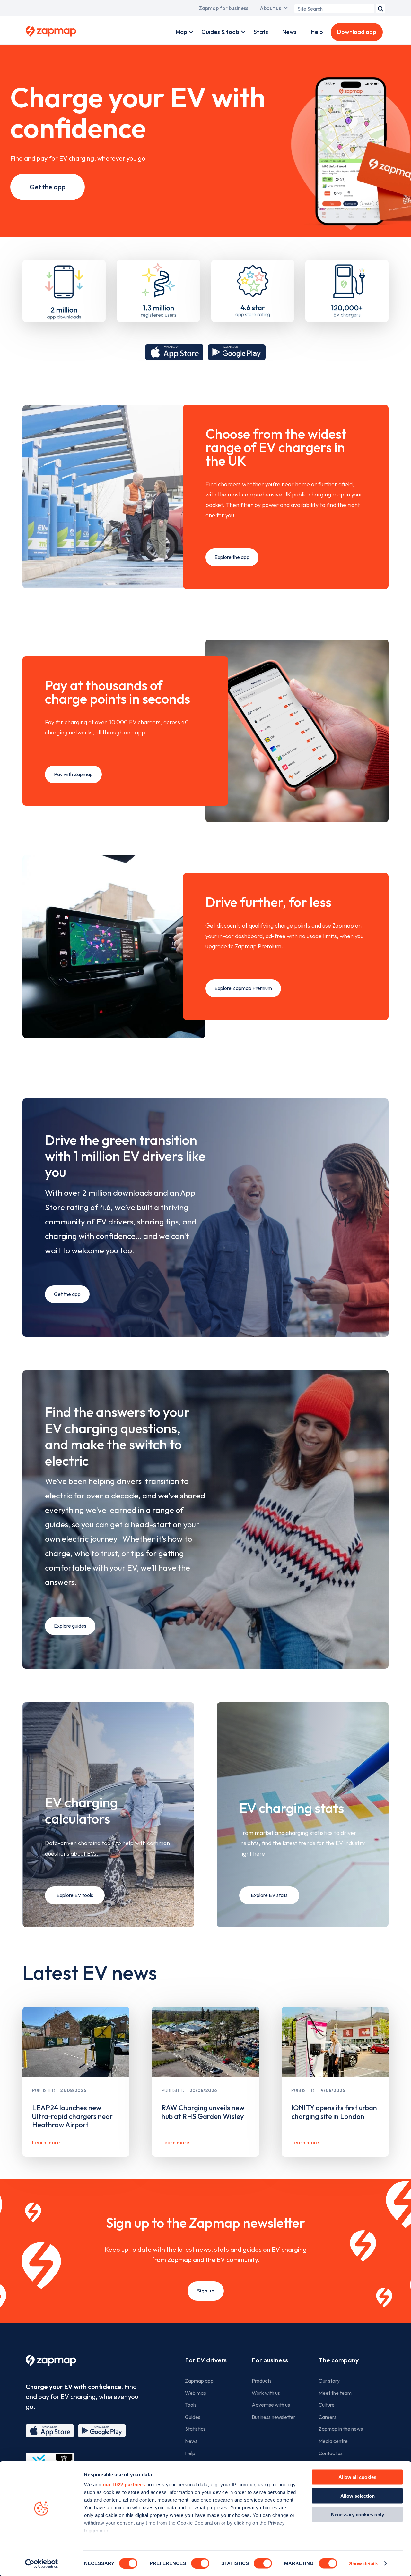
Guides (193, 2417)
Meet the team (335, 2393)
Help (317, 32)
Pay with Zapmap (73, 774)
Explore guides (70, 1626)
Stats (261, 32)
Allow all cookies (357, 2477)
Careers (328, 2417)
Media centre (333, 2441)
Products (262, 2381)
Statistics (195, 2429)
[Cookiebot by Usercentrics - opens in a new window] (42, 2563)
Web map (196, 2393)
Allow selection (358, 2496)
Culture (327, 2405)
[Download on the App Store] (174, 352)
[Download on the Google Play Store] (237, 352)
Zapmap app (199, 2381)
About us (270, 8)
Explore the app (232, 557)
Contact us (331, 2453)
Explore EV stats (269, 1895)
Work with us (266, 2393)
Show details (364, 2563)
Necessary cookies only (358, 2515)
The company (339, 2360)
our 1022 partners (124, 2484)
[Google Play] (102, 2431)
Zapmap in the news (341, 2429)
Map (181, 32)
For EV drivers (206, 2360)
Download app (357, 32)
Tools (191, 2405)
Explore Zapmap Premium (243, 988)
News (289, 32)
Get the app (48, 187)
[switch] (200, 2563)
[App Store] (50, 2431)
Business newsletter (274, 2417)
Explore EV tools (75, 1895)
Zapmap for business (223, 8)
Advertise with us (271, 2405)
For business (270, 2360)
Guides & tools (220, 32)
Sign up (206, 2291)
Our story (329, 2381)
